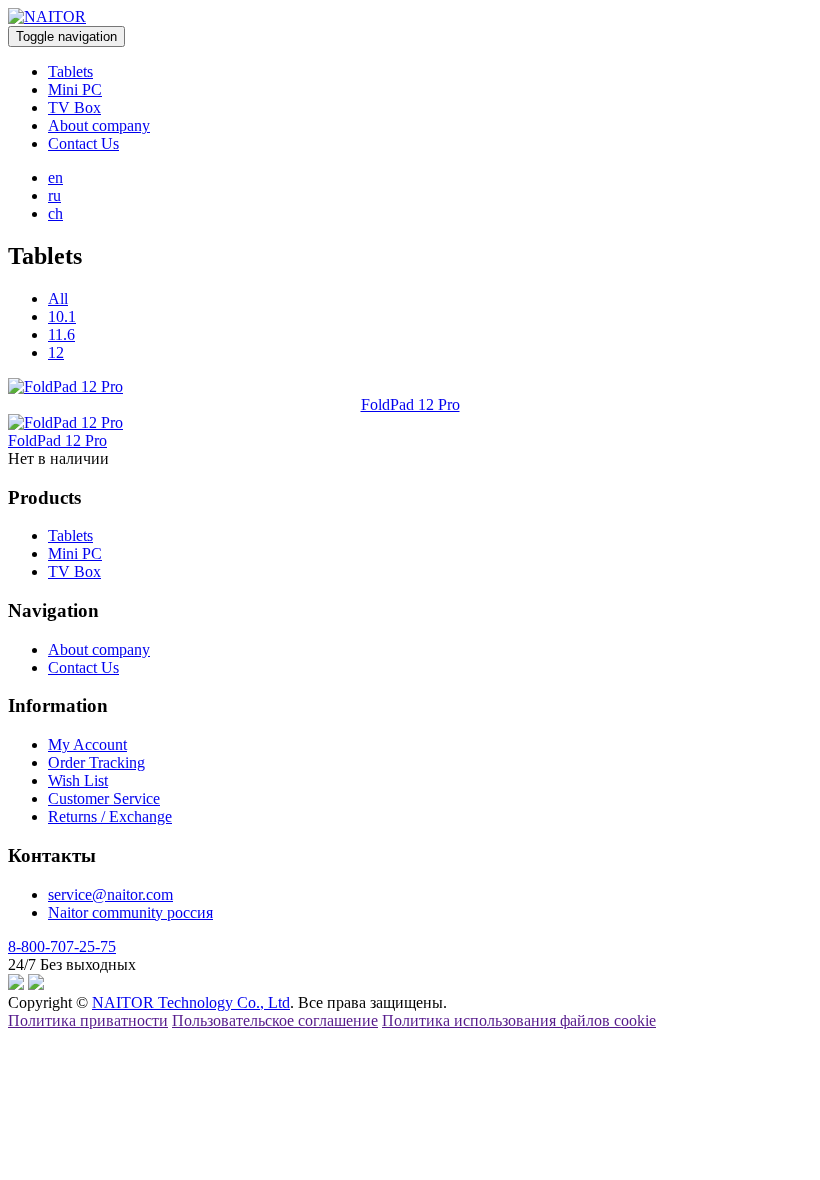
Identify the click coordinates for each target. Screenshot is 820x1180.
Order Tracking (96, 762)
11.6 (61, 334)
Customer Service (104, 798)
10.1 (62, 316)
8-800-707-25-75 (62, 946)
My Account (87, 744)
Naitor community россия (130, 912)
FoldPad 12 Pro (410, 404)
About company (99, 125)
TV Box (74, 107)
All (58, 298)
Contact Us (83, 143)
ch (55, 213)
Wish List (78, 780)
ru (54, 195)
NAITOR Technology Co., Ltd (191, 1002)
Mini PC (75, 89)
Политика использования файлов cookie (519, 1020)
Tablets (70, 71)
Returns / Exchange (110, 816)
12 (56, 352)
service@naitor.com (110, 894)
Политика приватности (88, 1020)
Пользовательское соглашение (275, 1020)
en (55, 177)
